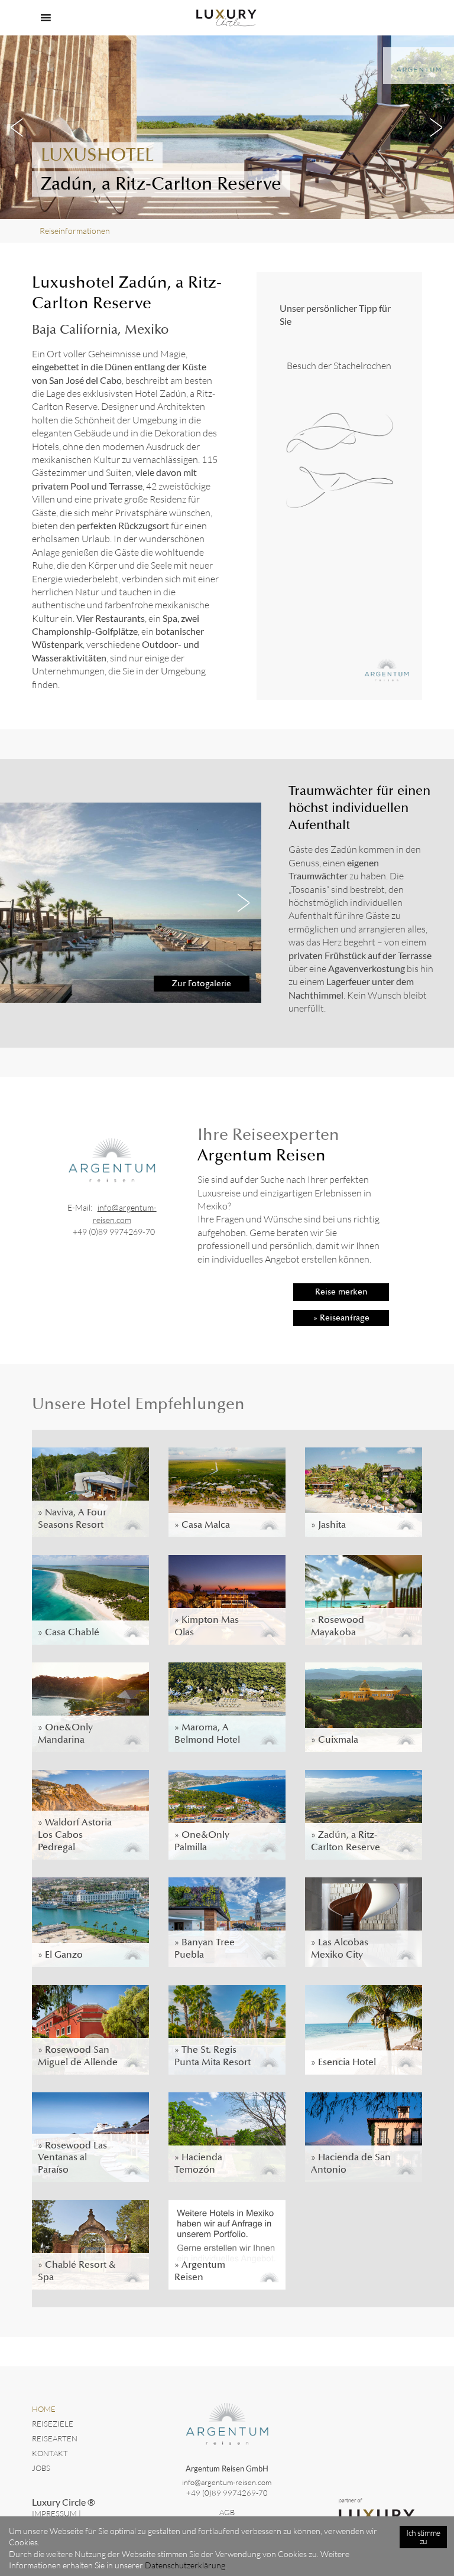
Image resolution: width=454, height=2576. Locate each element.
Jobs (41, 2468)
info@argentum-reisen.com (227, 2482)
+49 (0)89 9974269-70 (114, 1232)
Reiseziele (53, 2424)
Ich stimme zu (423, 2537)
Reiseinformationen (75, 231)
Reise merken (341, 1292)
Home (44, 2409)
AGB (227, 2512)
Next (436, 128)
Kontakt (50, 2453)
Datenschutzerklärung (185, 2565)
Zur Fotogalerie (202, 983)
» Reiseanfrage (341, 1318)
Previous (18, 128)
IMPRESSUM (54, 2513)
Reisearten (55, 2438)
